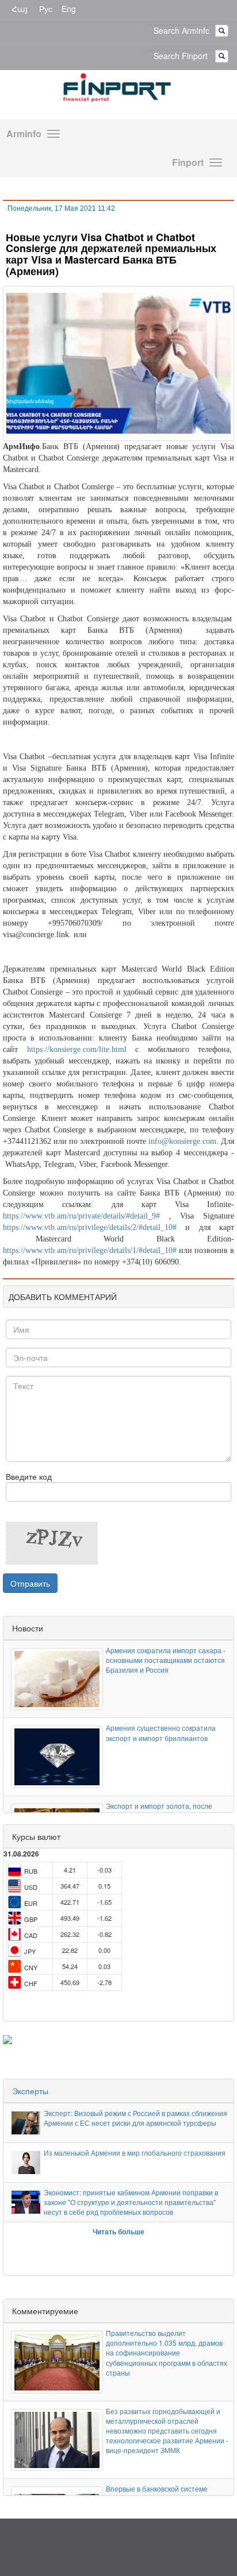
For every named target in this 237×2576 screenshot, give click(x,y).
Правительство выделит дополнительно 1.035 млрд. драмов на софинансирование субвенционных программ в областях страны (167, 2353)
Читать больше (118, 2231)
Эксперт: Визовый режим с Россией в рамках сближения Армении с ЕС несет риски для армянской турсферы (135, 2118)
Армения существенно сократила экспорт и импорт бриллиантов (161, 1732)
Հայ (20, 9)
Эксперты (30, 2091)
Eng (69, 9)
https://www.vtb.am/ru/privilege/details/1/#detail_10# (90, 1250)
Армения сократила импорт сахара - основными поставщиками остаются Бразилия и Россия (166, 1660)
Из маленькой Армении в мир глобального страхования (135, 2153)
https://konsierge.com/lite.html (77, 1049)
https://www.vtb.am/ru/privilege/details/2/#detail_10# (90, 1227)
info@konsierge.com (182, 1141)
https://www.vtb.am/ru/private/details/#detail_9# (81, 1216)
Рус (46, 9)
